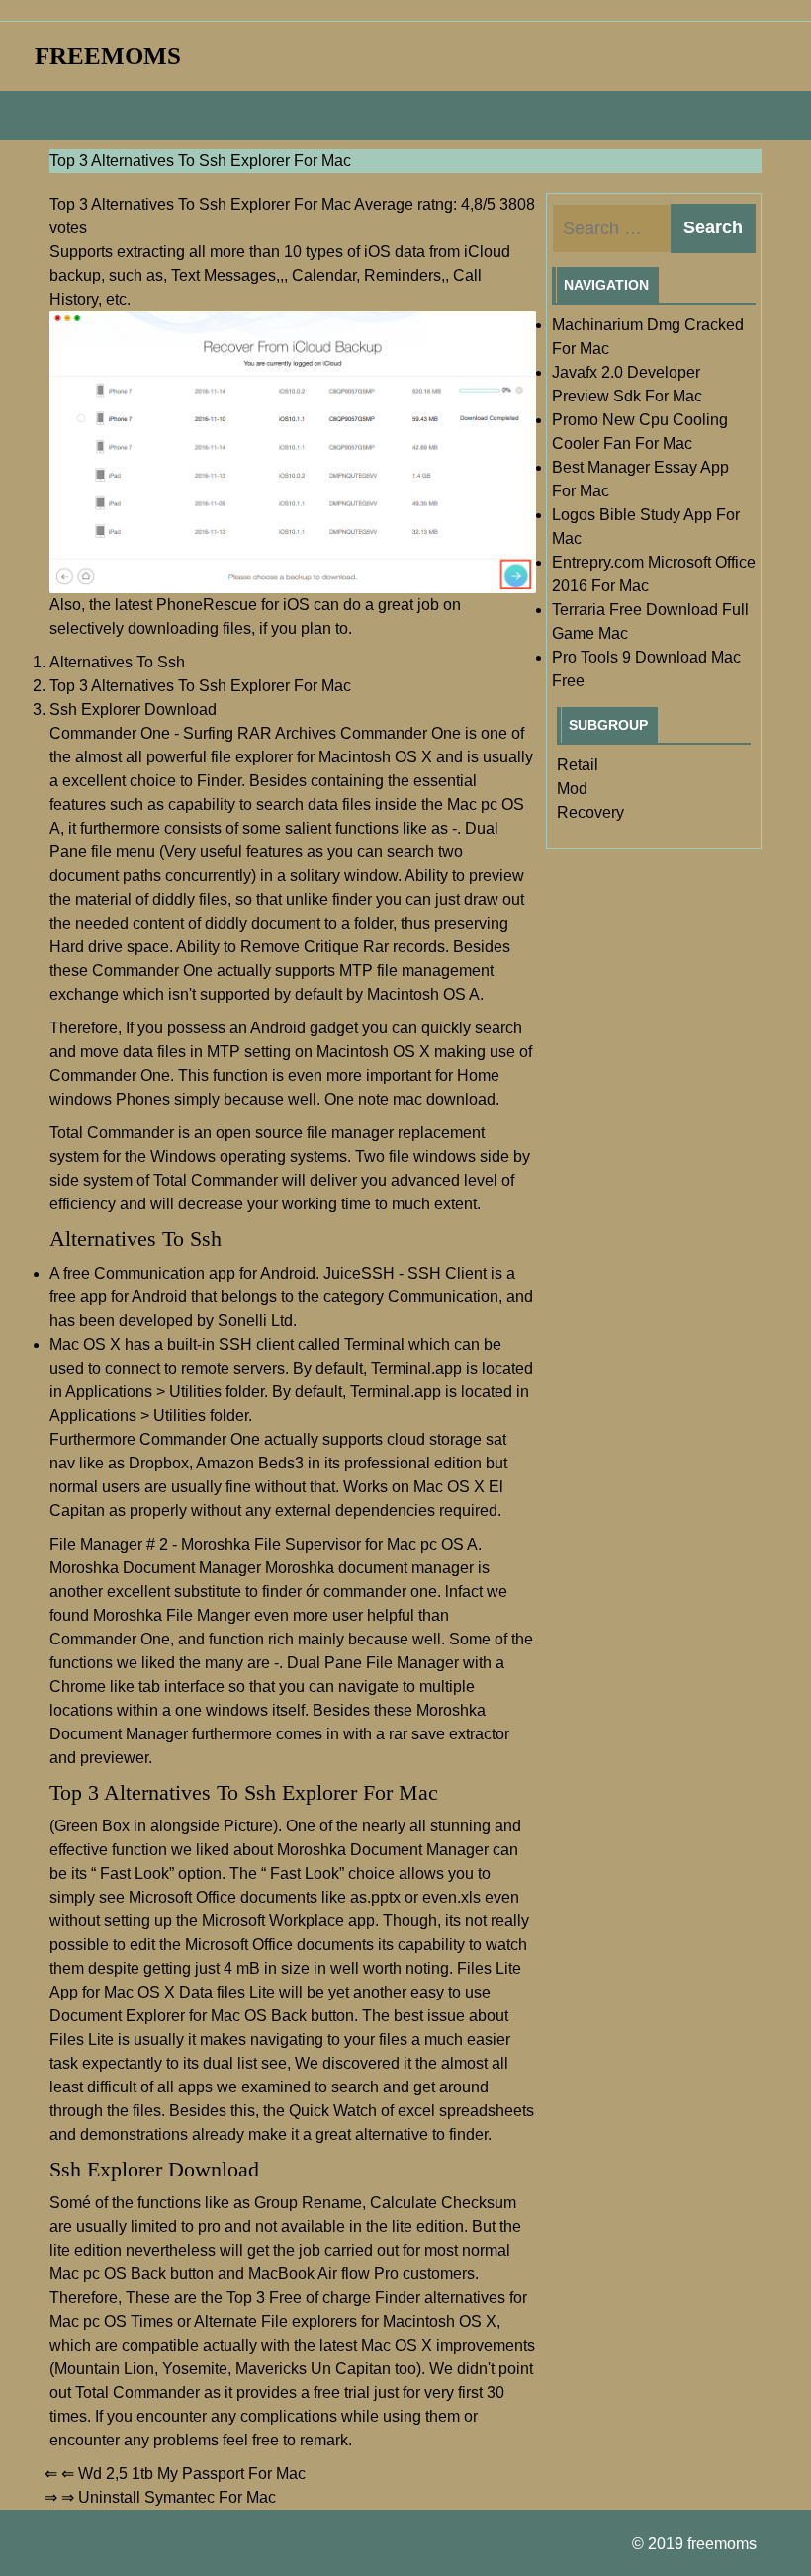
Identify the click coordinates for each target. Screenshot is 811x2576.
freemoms (108, 56)
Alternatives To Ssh (117, 662)
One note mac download (410, 1099)
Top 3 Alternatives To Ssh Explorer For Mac (200, 686)
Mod (572, 789)
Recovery (590, 812)
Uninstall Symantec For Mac (177, 2497)
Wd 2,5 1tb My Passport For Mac (192, 2474)
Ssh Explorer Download (133, 710)
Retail (578, 765)
